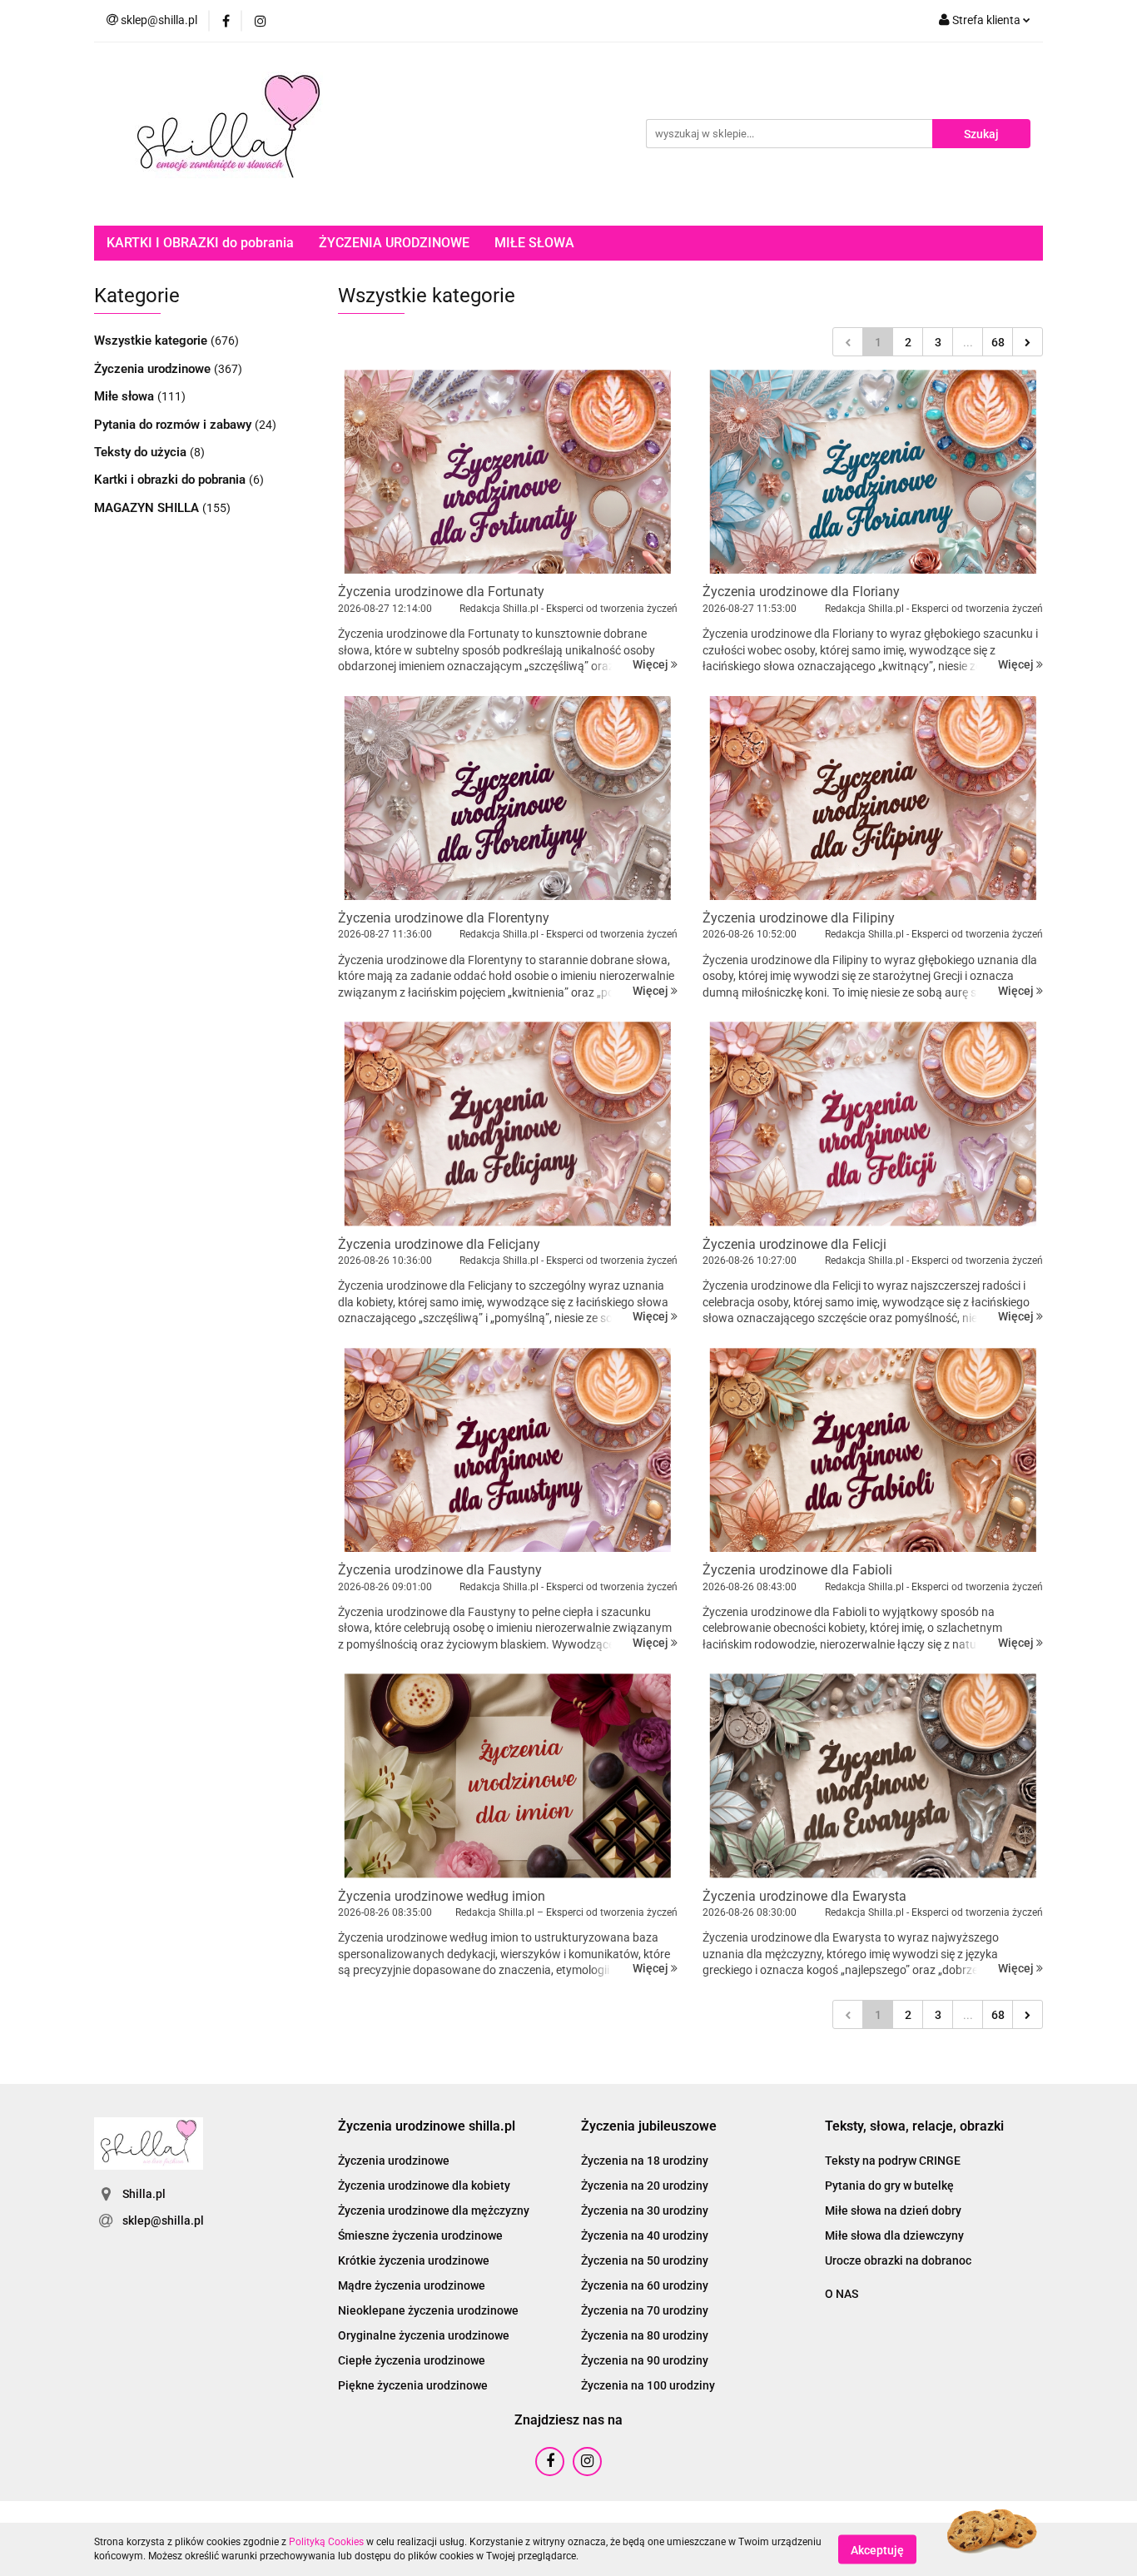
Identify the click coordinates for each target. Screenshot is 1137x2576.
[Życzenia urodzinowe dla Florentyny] (508, 798)
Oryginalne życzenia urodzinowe (424, 2335)
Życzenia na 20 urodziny (645, 2186)
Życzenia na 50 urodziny (645, 2260)
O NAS (842, 2294)
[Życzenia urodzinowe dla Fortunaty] (508, 472)
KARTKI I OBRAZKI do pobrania (200, 243)
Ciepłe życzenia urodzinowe (412, 2360)
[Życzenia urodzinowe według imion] (508, 1775)
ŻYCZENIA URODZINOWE (394, 243)
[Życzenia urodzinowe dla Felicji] (873, 1124)
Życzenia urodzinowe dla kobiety (424, 2186)
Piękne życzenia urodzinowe (413, 2385)
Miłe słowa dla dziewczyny (894, 2235)
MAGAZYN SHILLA (148, 508)
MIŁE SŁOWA (534, 243)
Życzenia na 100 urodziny (648, 2385)
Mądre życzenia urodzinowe (412, 2285)
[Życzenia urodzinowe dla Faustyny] (508, 1450)
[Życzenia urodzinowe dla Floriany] (873, 472)
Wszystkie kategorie (152, 341)
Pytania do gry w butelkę (889, 2186)
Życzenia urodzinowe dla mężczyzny (434, 2210)
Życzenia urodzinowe (154, 369)
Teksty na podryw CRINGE (893, 2161)
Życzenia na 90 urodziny (645, 2360)
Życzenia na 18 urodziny (645, 2161)
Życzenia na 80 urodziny (645, 2335)
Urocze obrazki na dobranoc (898, 2260)
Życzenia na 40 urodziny (645, 2235)
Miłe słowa (126, 396)
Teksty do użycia (142, 452)
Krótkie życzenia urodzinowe (414, 2260)
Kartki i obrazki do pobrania (171, 480)
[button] (427, 2127)
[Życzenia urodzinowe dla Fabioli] (873, 1450)
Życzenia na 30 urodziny (645, 2210)
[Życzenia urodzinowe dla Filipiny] (873, 798)
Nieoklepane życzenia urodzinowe (428, 2310)
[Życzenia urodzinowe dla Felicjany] (508, 1124)
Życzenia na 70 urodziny (645, 2310)
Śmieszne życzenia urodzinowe (420, 2235)
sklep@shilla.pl (163, 2220)
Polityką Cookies (326, 2542)
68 (998, 342)
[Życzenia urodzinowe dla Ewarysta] (873, 1775)
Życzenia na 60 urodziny (645, 2285)
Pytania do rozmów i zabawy (174, 425)
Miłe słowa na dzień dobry (893, 2210)
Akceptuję (877, 2549)
